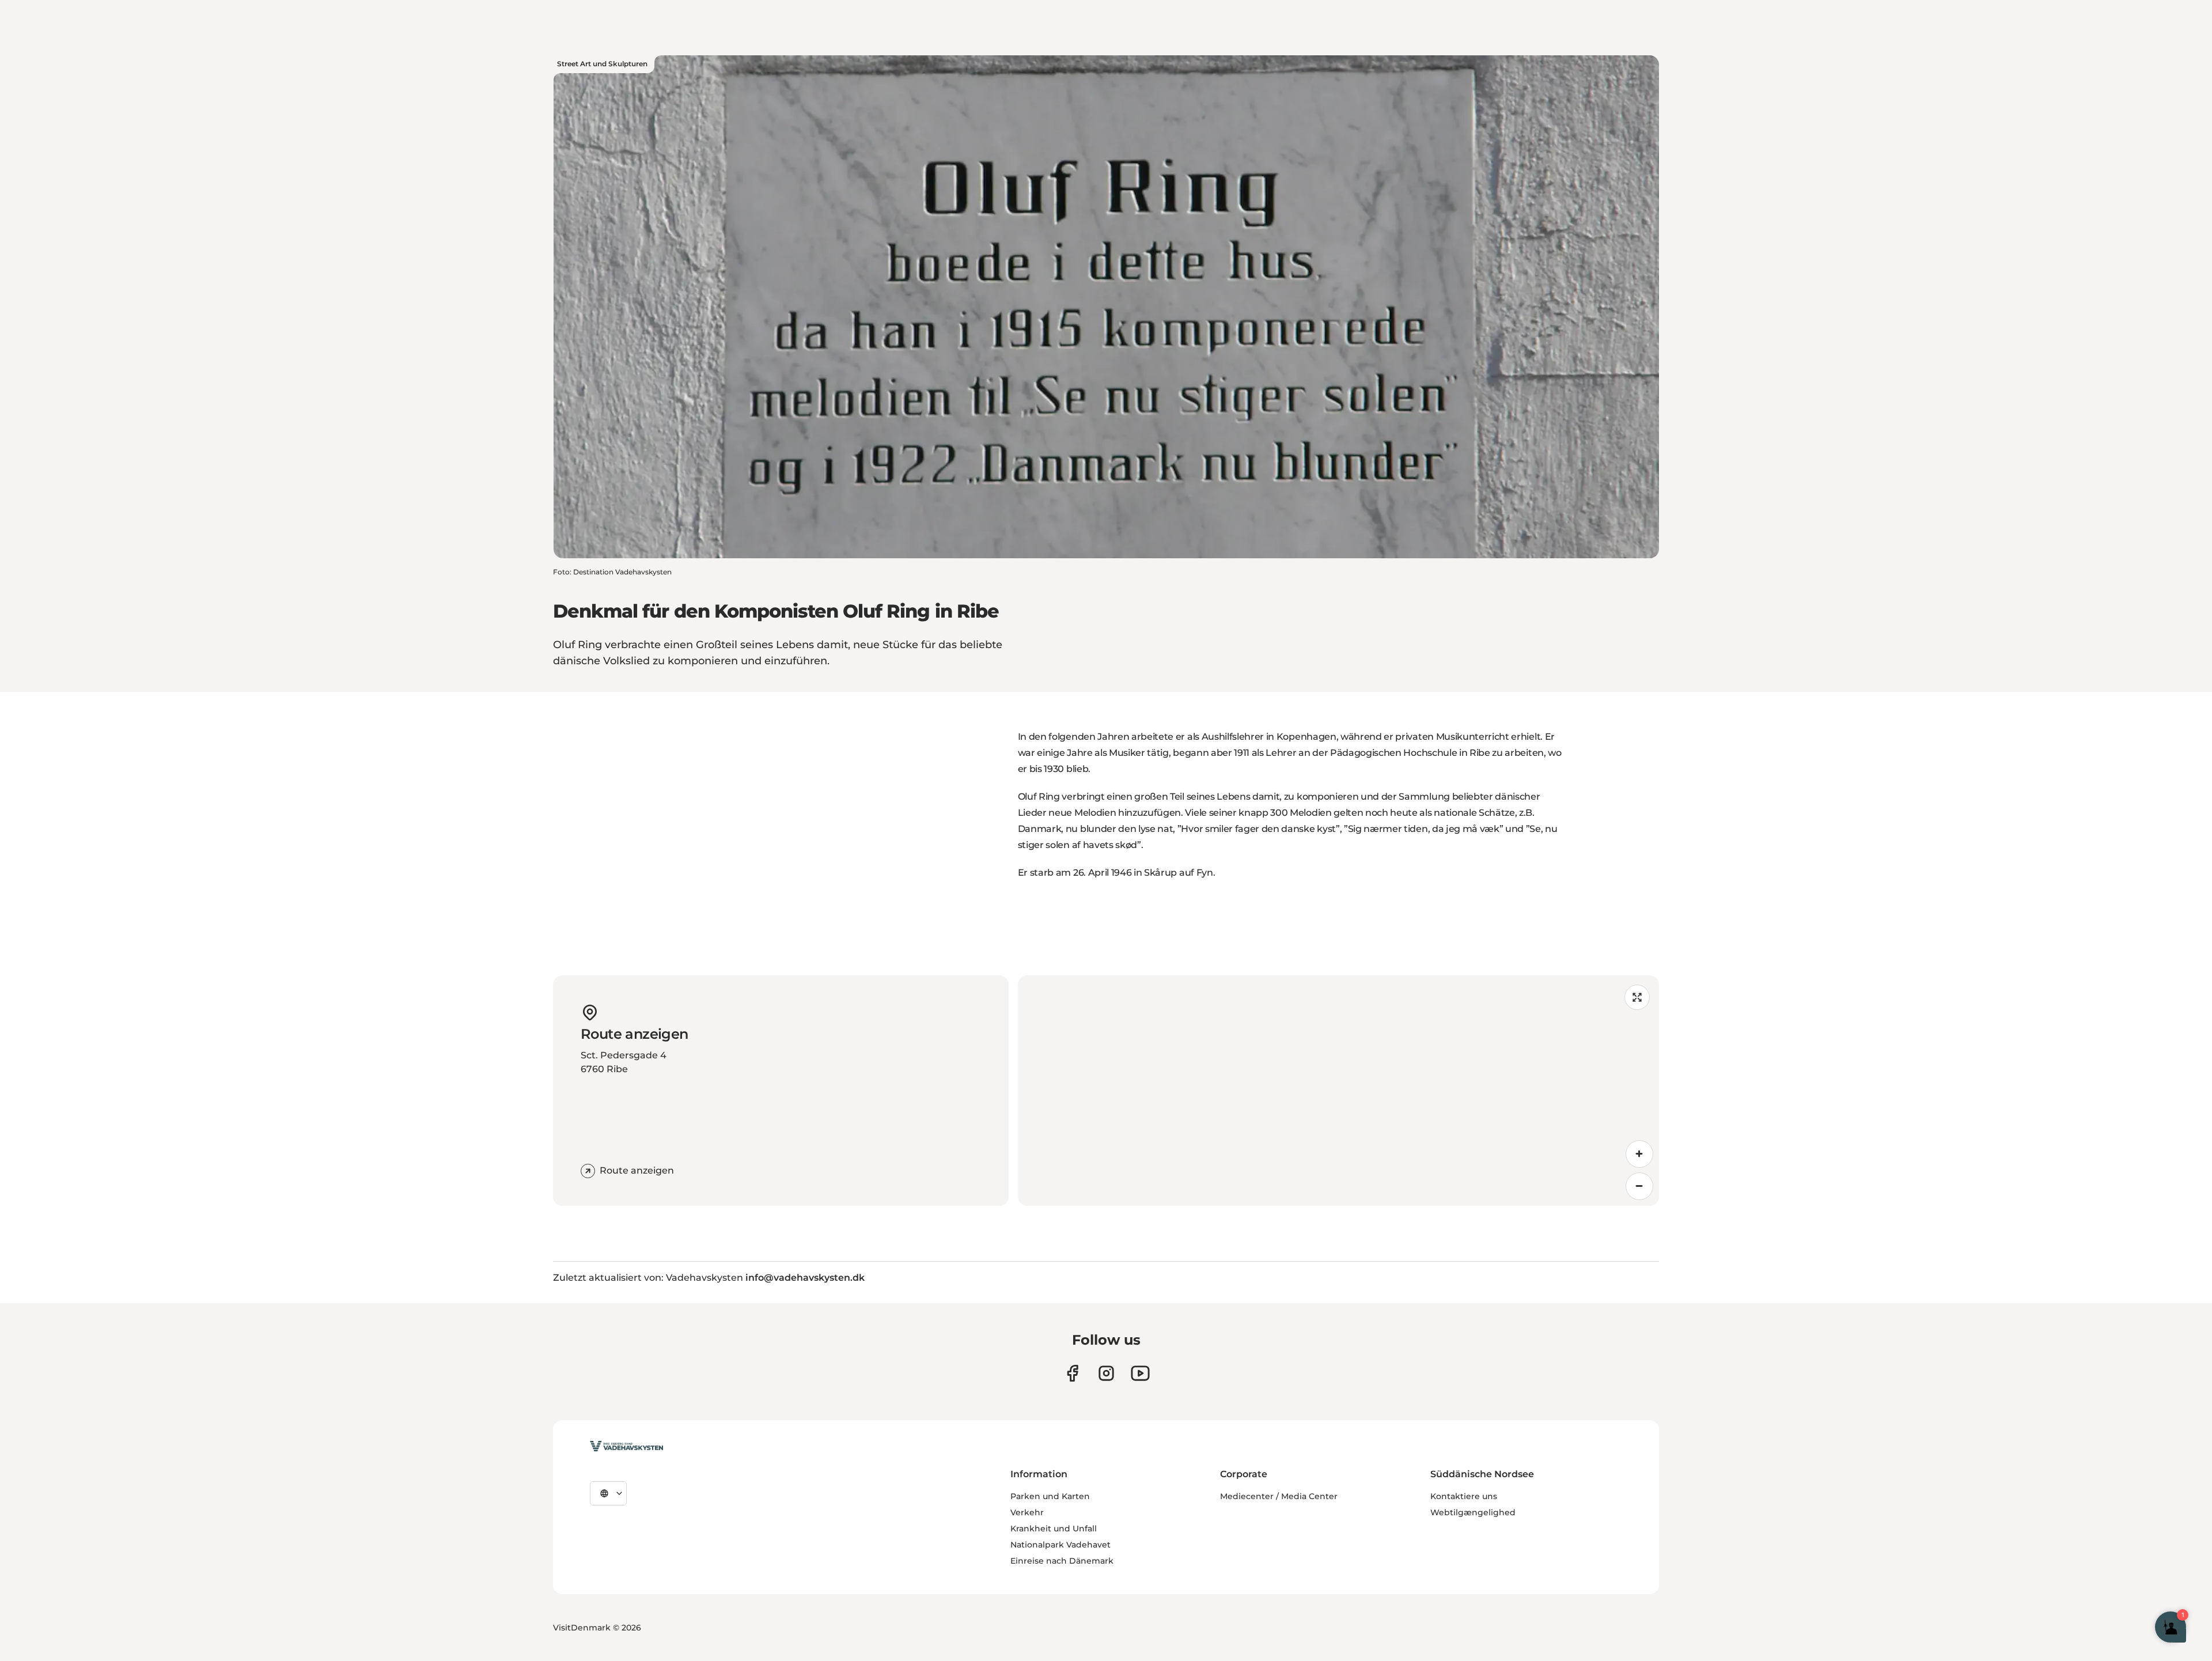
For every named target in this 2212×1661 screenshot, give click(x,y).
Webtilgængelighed (1473, 1512)
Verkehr (1027, 1512)
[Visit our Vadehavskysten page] (1072, 1373)
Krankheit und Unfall (1054, 1528)
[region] (1338, 1091)
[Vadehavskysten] (626, 1446)
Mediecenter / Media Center (1279, 1496)
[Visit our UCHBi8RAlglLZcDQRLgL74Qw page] (1140, 1373)
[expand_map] (1637, 997)
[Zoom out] (1639, 1186)
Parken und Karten (1050, 1496)
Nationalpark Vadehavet (1060, 1545)
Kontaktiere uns (1464, 1496)
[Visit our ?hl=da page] (1106, 1373)
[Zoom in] (1639, 1154)
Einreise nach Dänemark (1062, 1561)
